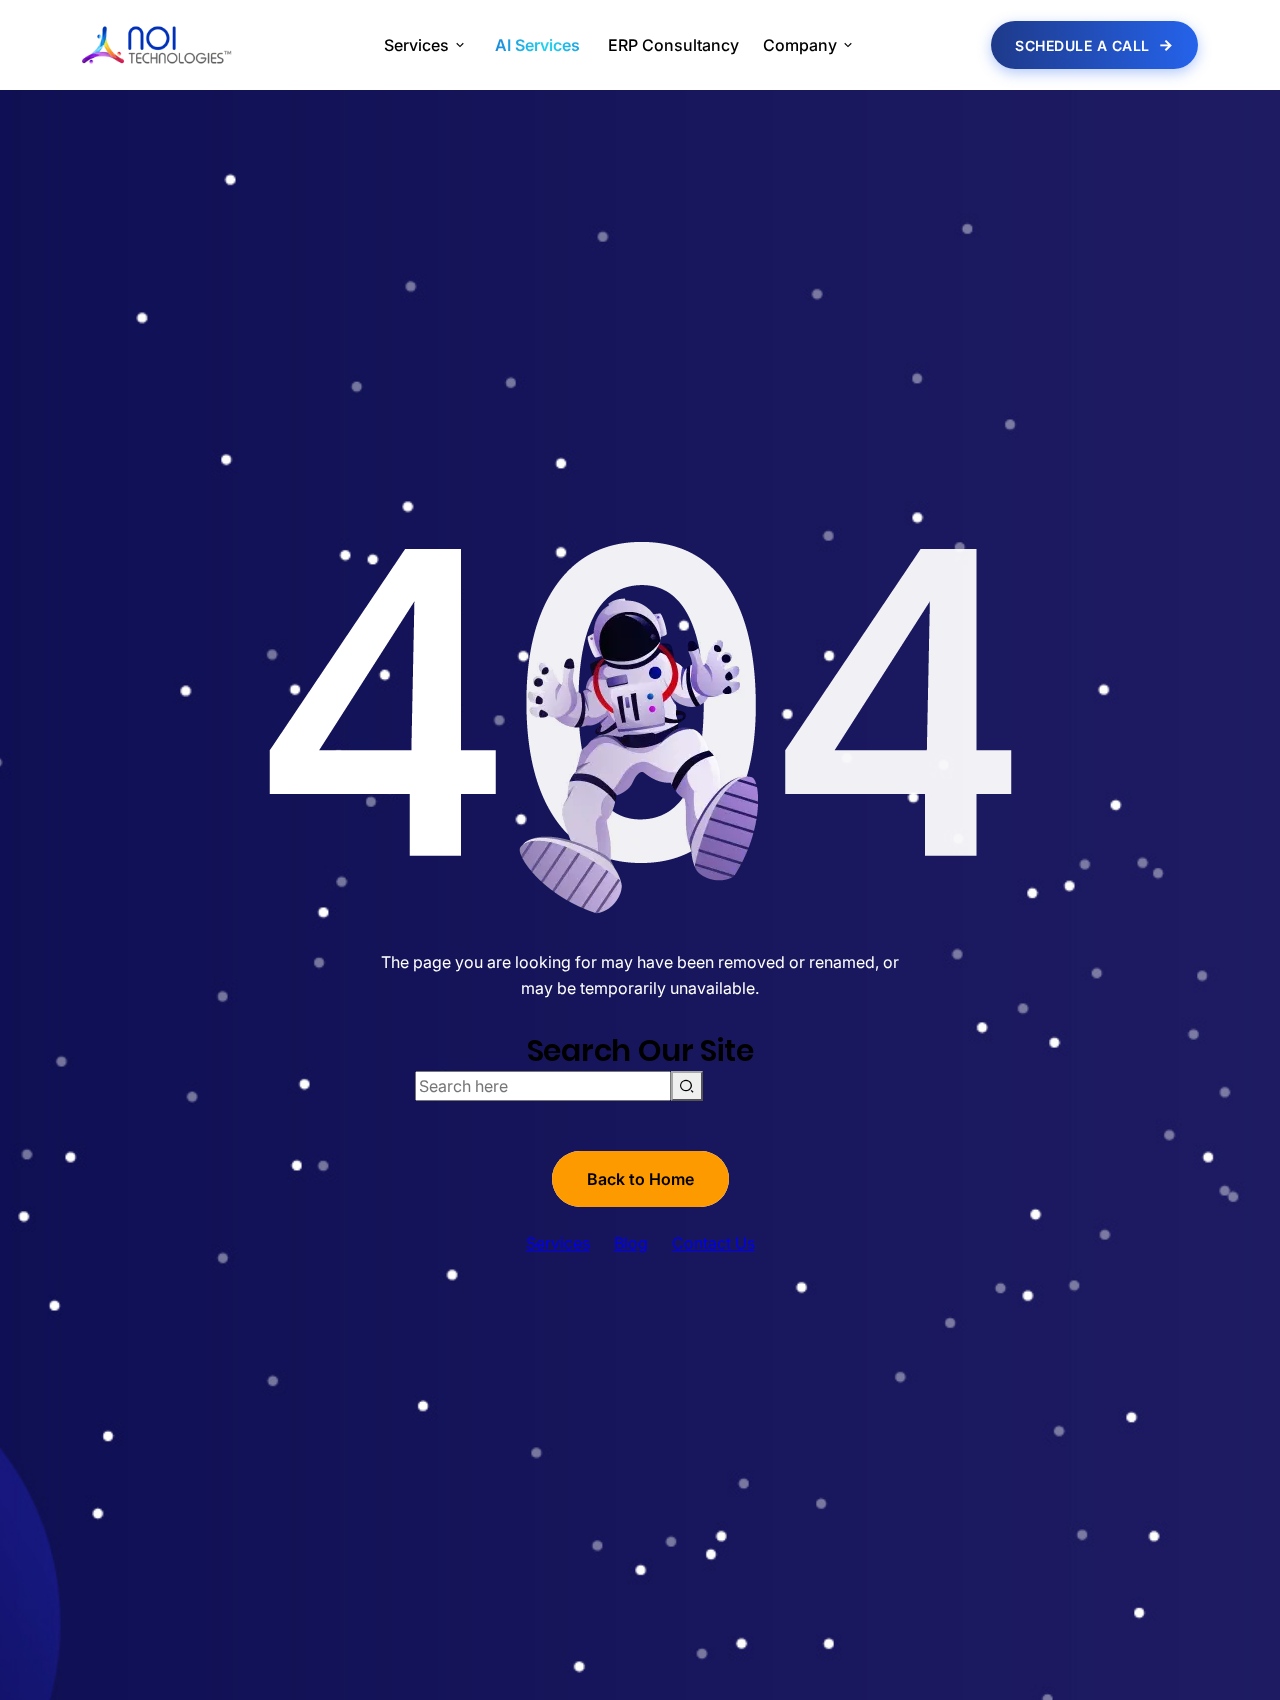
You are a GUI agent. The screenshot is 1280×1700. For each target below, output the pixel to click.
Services (558, 1243)
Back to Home (640, 1179)
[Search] (687, 1086)
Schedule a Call (1082, 45)
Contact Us (713, 1243)
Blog (631, 1243)
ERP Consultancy (673, 45)
